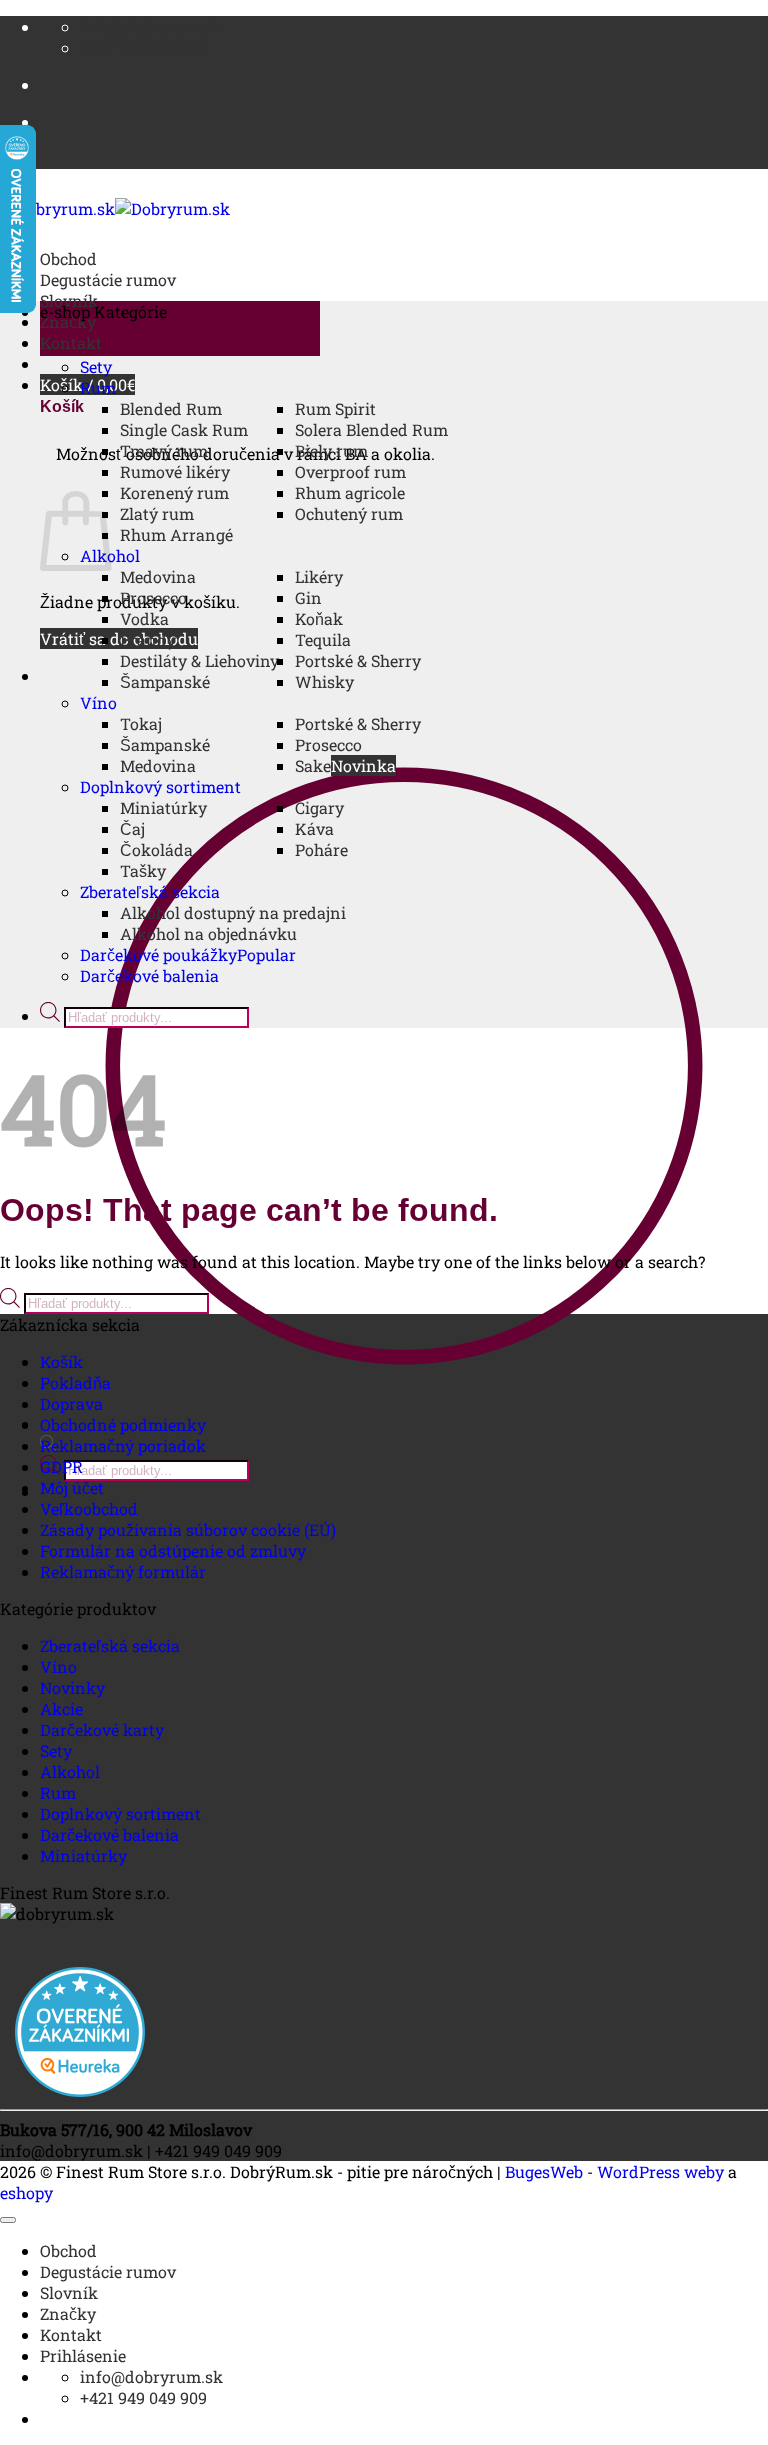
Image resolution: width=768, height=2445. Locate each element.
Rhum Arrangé (176, 534)
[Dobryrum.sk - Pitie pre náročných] (115, 208)
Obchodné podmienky (123, 1424)
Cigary (319, 807)
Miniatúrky (163, 807)
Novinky (72, 1687)
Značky (68, 2313)
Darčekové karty (102, 1729)
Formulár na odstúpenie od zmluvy (173, 1550)
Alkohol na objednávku (208, 933)
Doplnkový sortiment (160, 786)
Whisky (324, 681)
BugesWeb (544, 2171)
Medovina (158, 576)
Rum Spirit (335, 408)
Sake (313, 765)
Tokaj (141, 723)
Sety (96, 366)
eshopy (26, 2192)
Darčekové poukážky (158, 954)
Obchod (68, 258)
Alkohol (70, 1771)
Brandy (148, 639)
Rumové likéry (175, 471)
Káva (314, 828)
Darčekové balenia (149, 975)
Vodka (144, 618)
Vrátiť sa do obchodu (119, 638)
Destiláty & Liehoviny (199, 660)
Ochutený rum (349, 513)
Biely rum (331, 450)
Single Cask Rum (184, 429)
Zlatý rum (157, 513)
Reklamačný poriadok (123, 1445)
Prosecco (153, 597)
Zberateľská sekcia (150, 891)
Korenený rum (174, 492)
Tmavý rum (164, 450)
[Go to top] (8, 2220)
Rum (98, 387)
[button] (180, 328)
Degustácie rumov (108, 279)
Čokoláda (156, 849)
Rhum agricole (350, 492)
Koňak (319, 618)
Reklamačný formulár (123, 1571)
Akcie (61, 1708)
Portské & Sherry (358, 660)
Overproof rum (350, 471)
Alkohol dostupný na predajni (233, 912)
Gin (308, 597)
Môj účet (72, 1487)
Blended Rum (171, 408)
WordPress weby (660, 2171)
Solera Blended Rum (371, 429)
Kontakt (71, 342)
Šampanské (165, 681)
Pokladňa (75, 1382)
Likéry (319, 576)
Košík (61, 1361)
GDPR (61, 1466)
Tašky (143, 870)
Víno (98, 702)
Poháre (321, 849)
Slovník (69, 2292)
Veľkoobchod (89, 1508)
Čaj (132, 828)
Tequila (323, 639)
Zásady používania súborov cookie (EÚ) (188, 1529)
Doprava (71, 1403)
